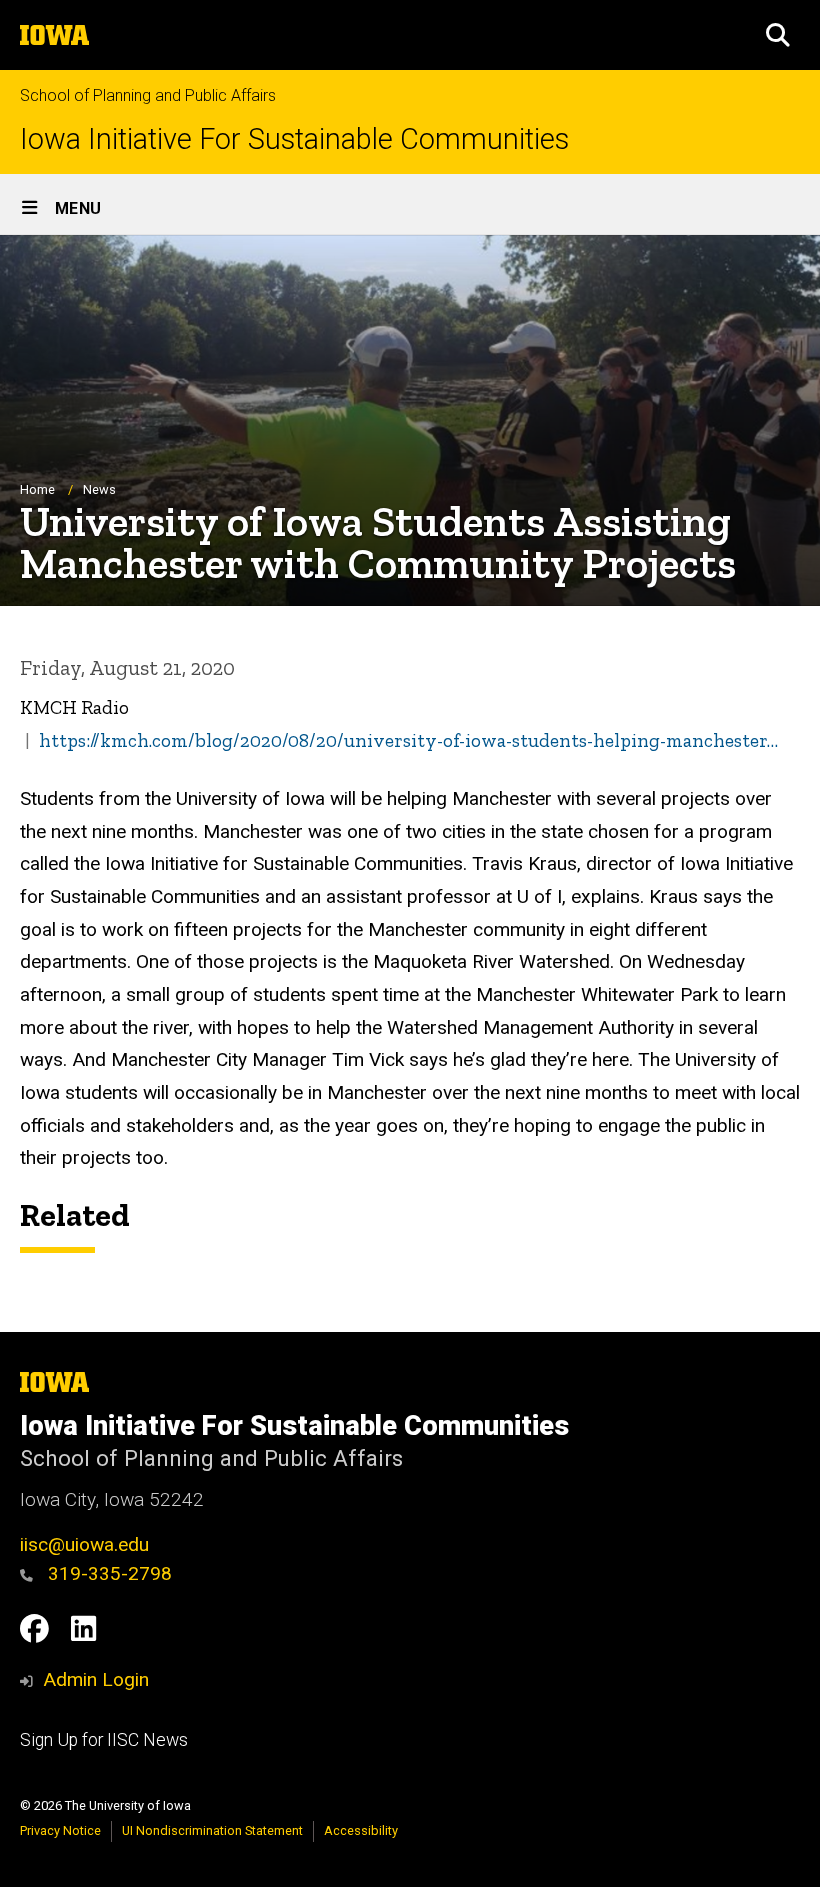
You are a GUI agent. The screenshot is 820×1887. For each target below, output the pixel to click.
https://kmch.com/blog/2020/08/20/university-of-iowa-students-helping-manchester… (408, 740)
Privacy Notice (60, 1830)
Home (37, 489)
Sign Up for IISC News (104, 1740)
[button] (778, 35)
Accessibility (361, 1830)
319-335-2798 (107, 1573)
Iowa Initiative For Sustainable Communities (294, 139)
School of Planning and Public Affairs (148, 95)
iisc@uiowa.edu (84, 1544)
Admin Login (96, 1679)
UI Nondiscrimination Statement (212, 1830)
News (99, 489)
